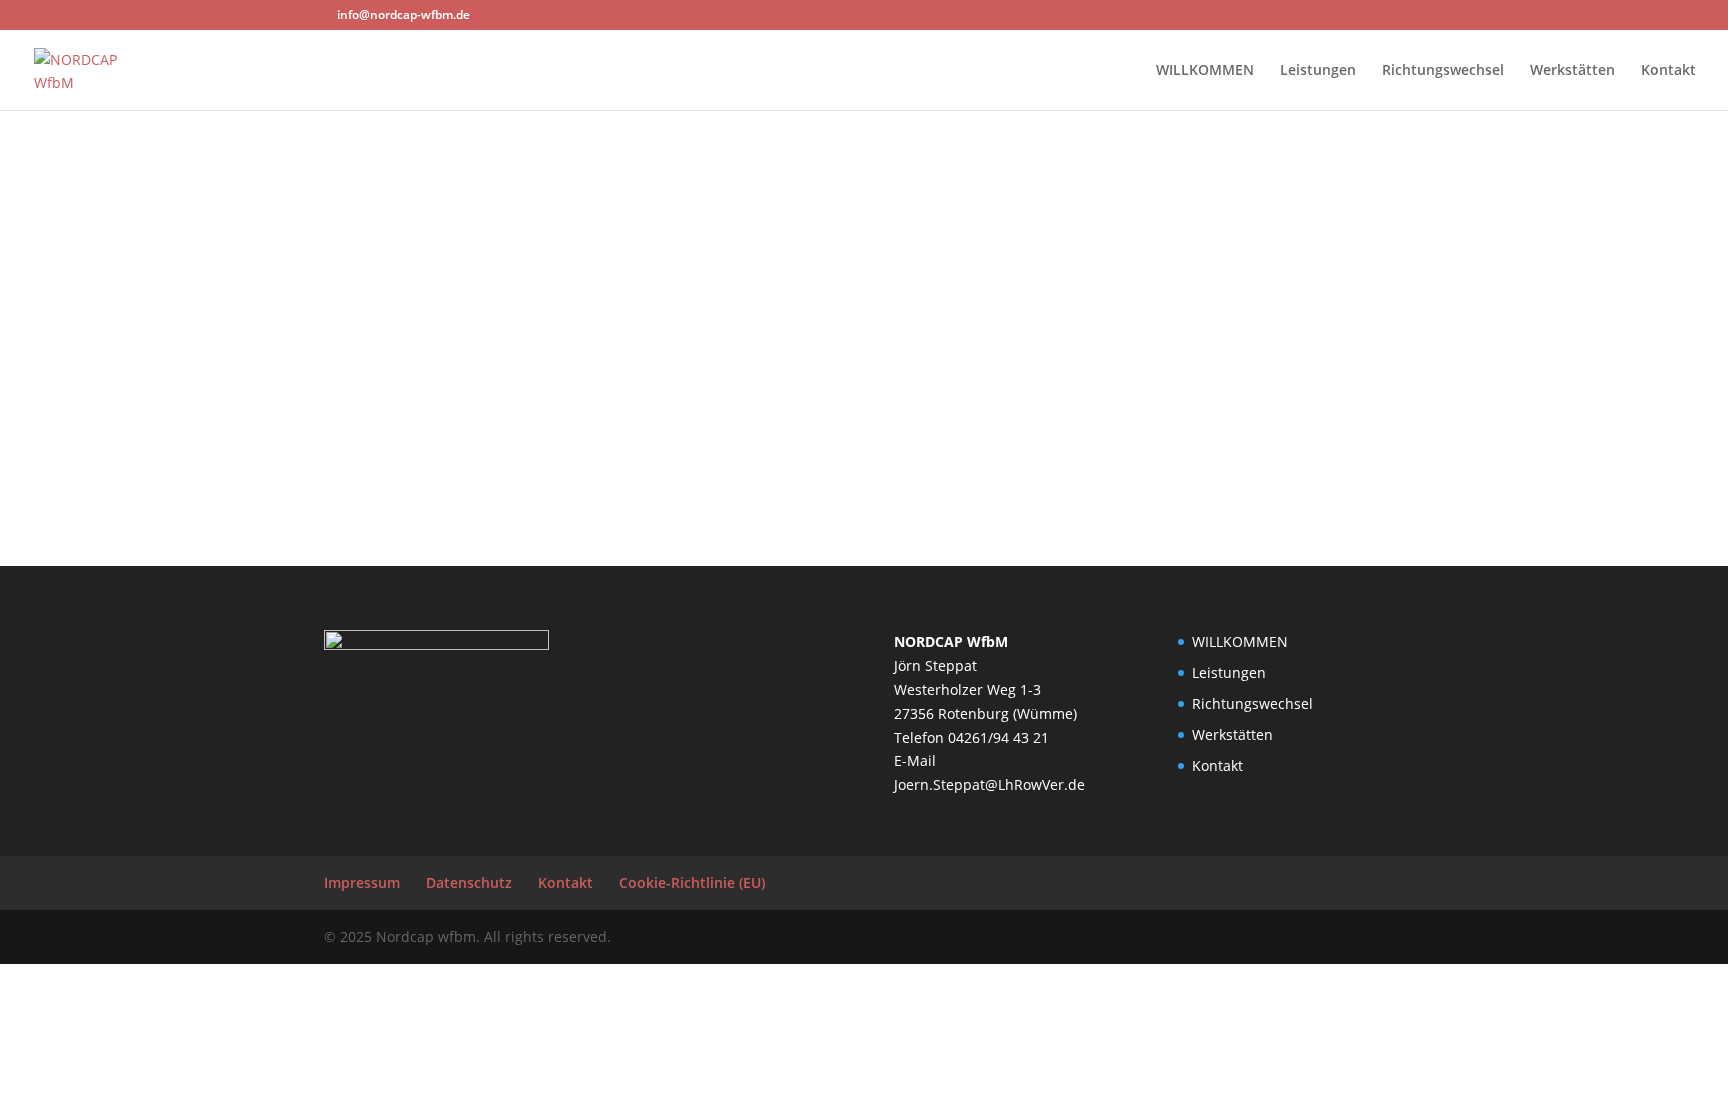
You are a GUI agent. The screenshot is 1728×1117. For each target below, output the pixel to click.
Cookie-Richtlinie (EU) (692, 882)
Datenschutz (469, 882)
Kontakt (1668, 71)
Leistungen (1318, 71)
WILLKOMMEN (1205, 71)
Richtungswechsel (1443, 71)
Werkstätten (1572, 71)
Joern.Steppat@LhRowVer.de (989, 784)
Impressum (362, 882)
